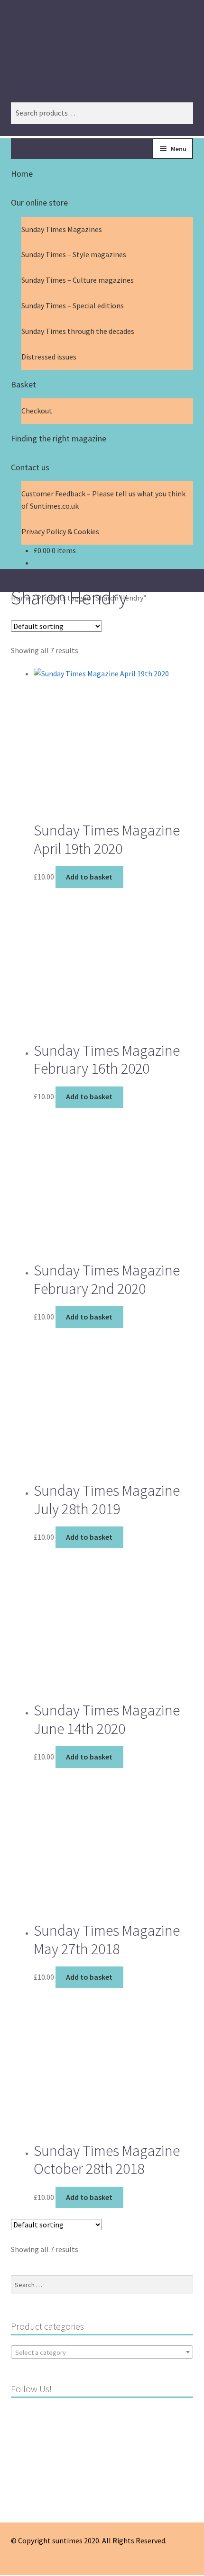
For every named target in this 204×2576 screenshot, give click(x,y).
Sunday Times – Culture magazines (78, 280)
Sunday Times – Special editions (73, 305)
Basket (23, 384)
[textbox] (102, 2352)
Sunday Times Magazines (62, 229)
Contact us (30, 467)
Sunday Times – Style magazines (74, 254)
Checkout (37, 411)
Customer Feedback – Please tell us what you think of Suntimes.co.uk (103, 500)
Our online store (39, 202)
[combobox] (102, 2352)
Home (22, 174)
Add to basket (89, 877)
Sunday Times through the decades (78, 331)
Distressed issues (49, 357)
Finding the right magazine (59, 438)
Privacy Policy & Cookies (60, 531)
